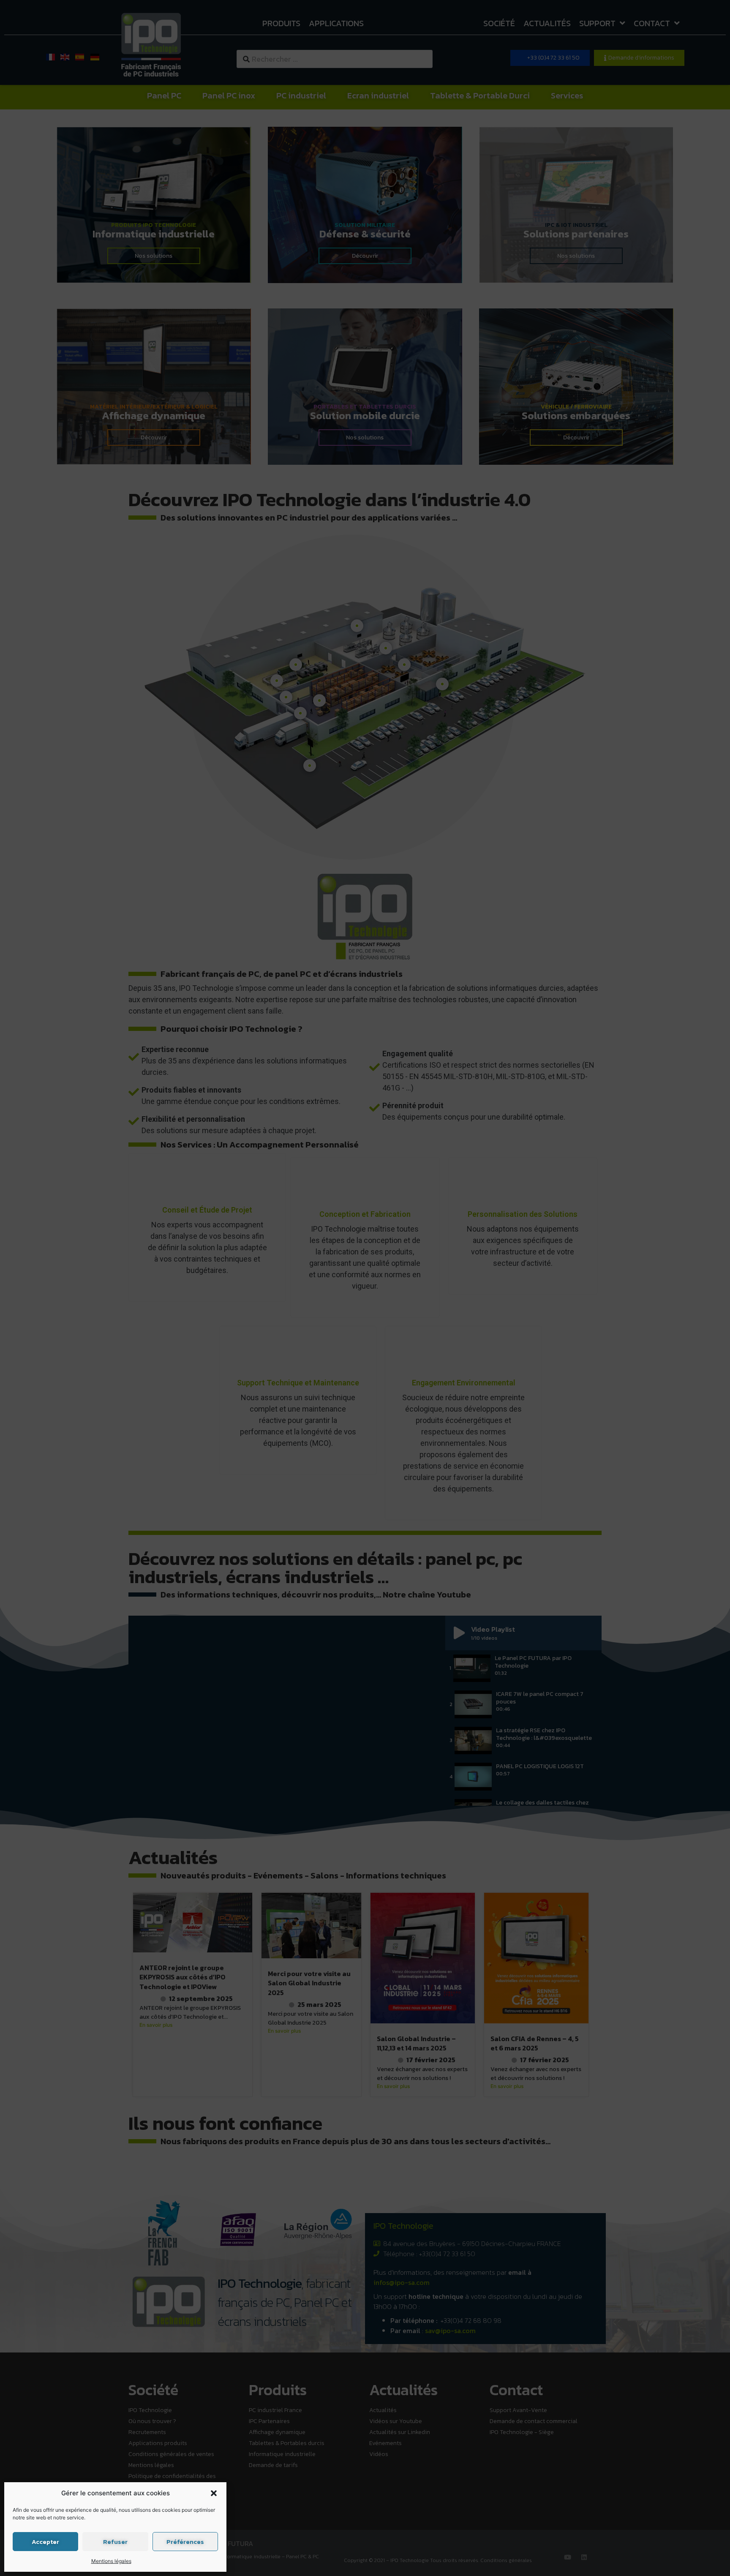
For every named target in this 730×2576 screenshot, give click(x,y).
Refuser (115, 2542)
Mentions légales (111, 2561)
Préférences (185, 2542)
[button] (214, 2493)
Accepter (45, 2542)
